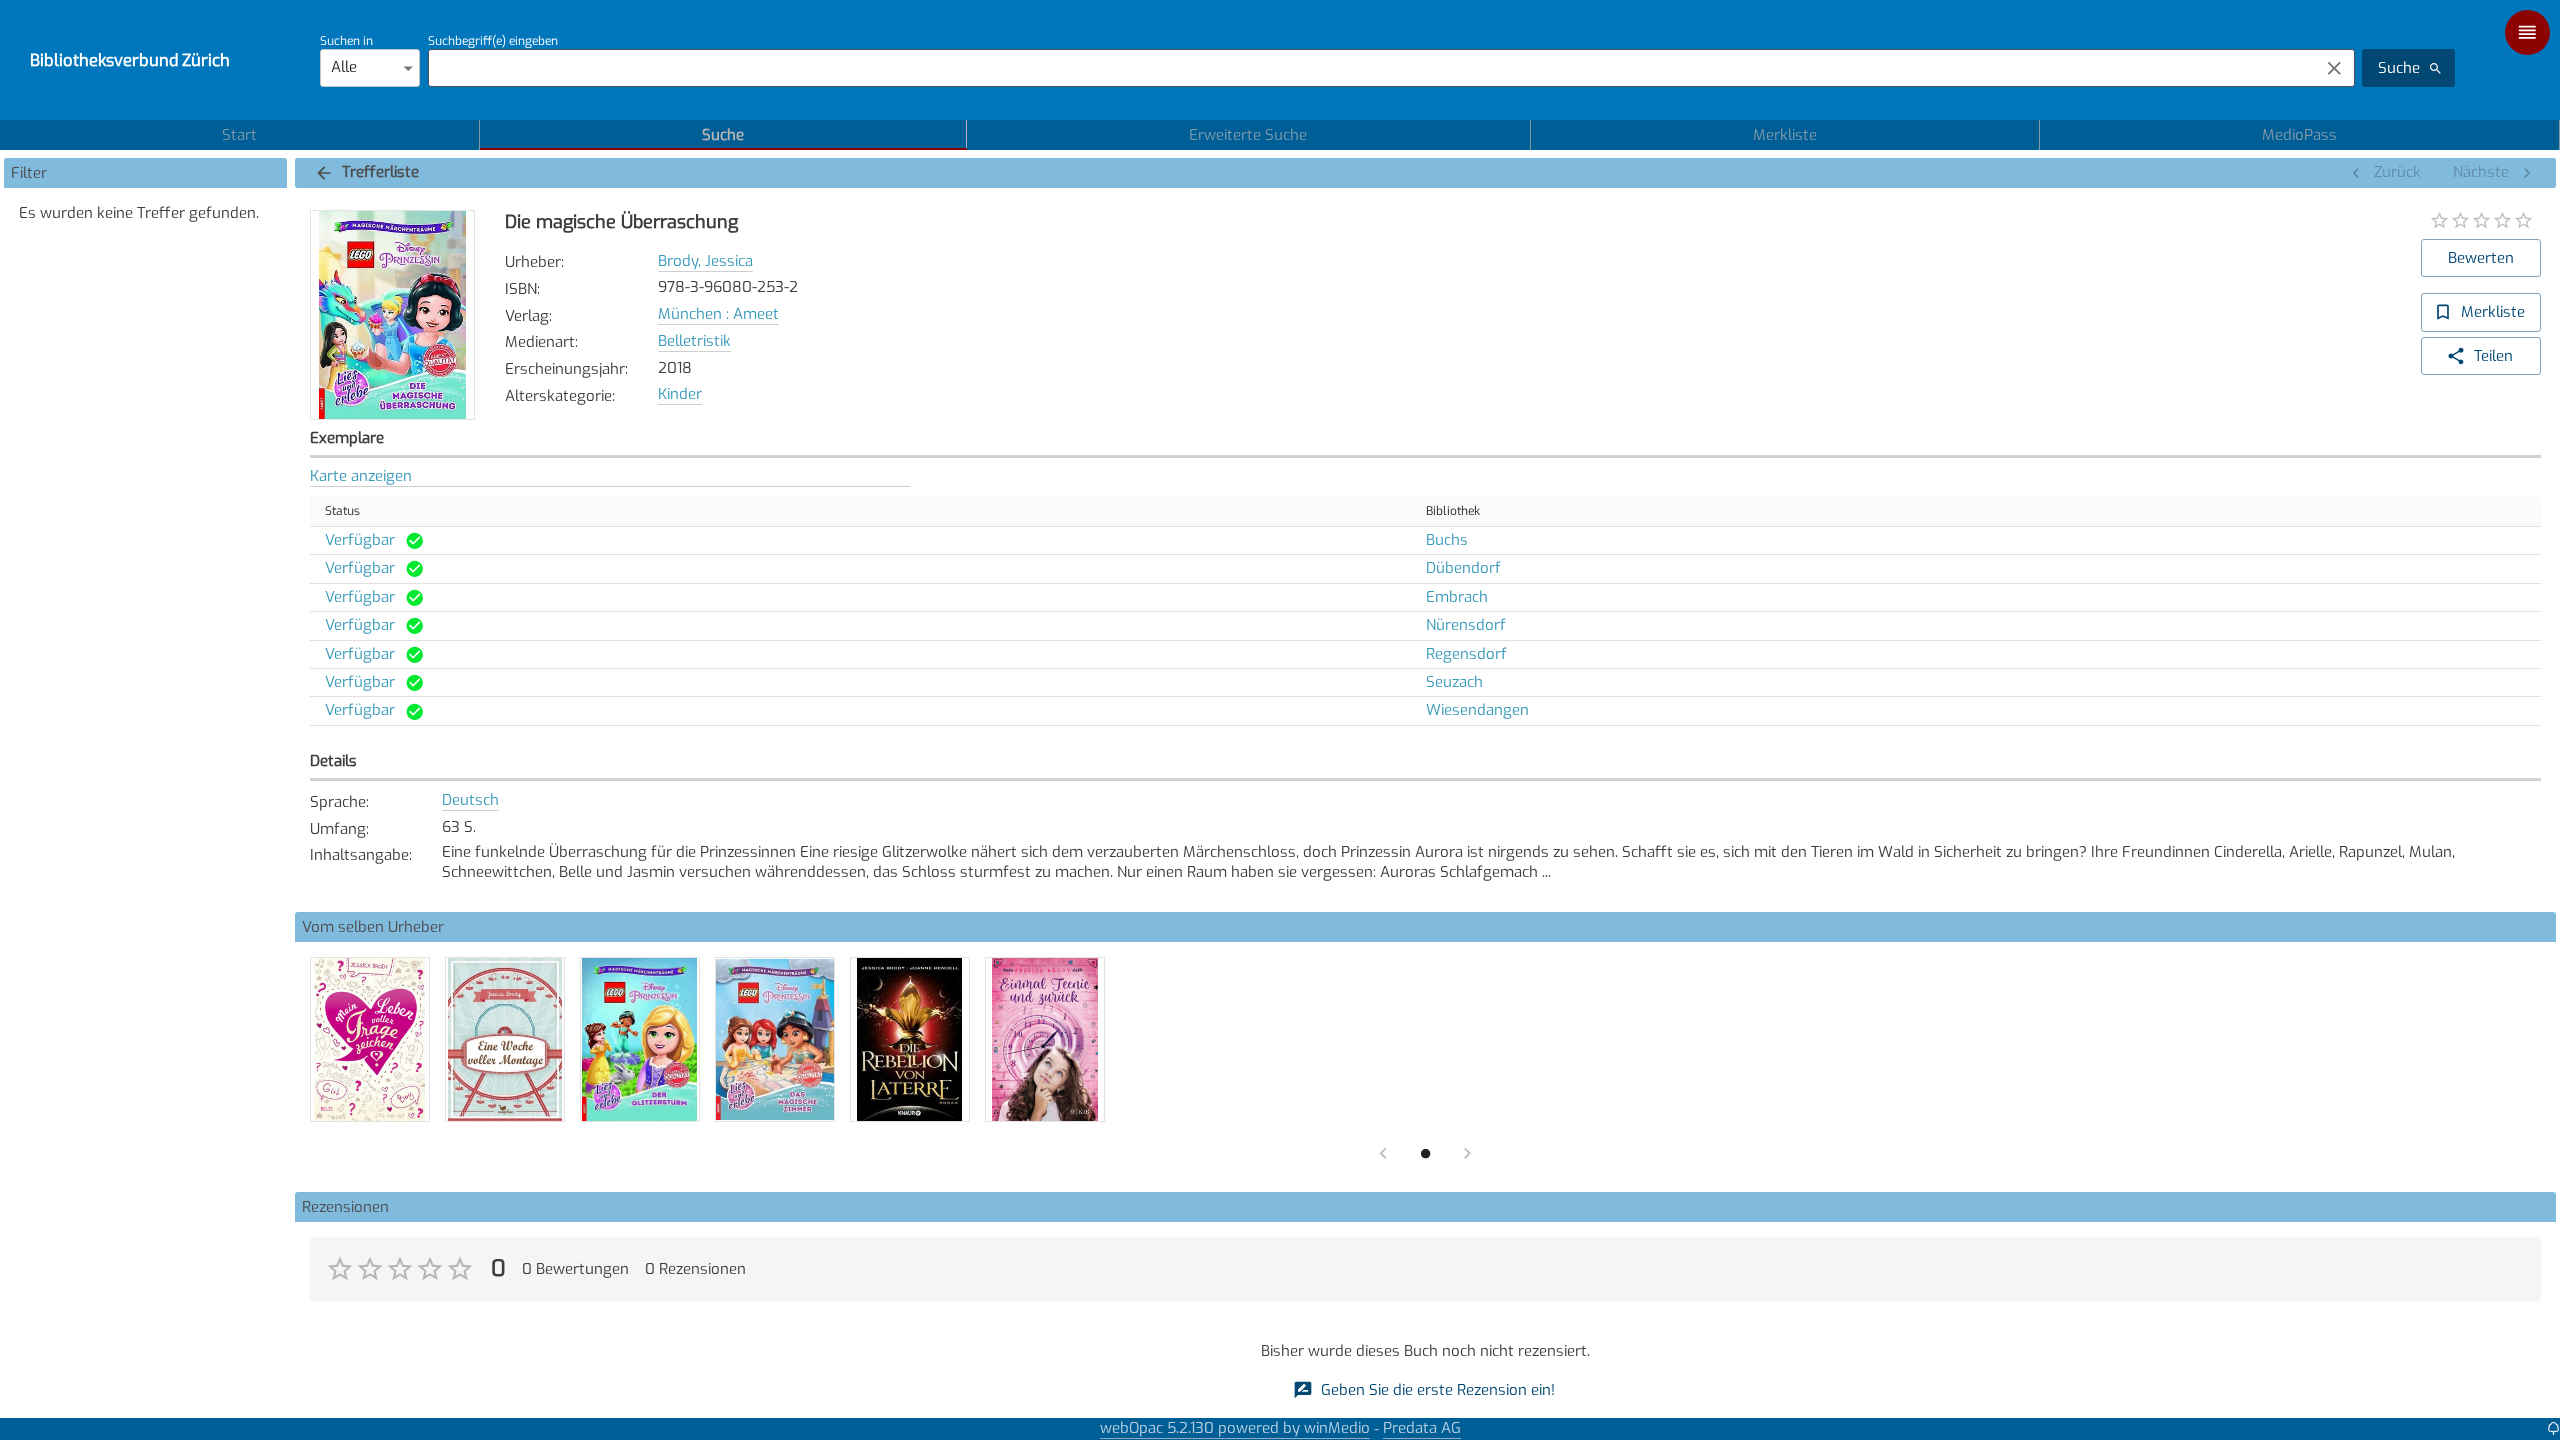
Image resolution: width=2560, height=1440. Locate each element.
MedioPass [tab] (2299, 135)
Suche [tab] (723, 135)
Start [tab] (239, 135)
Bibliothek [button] (1453, 511)
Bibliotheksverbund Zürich (130, 60)
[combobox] (1368, 68)
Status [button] (342, 511)
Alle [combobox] (344, 67)
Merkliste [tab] (1785, 135)
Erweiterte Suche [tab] (1248, 135)
